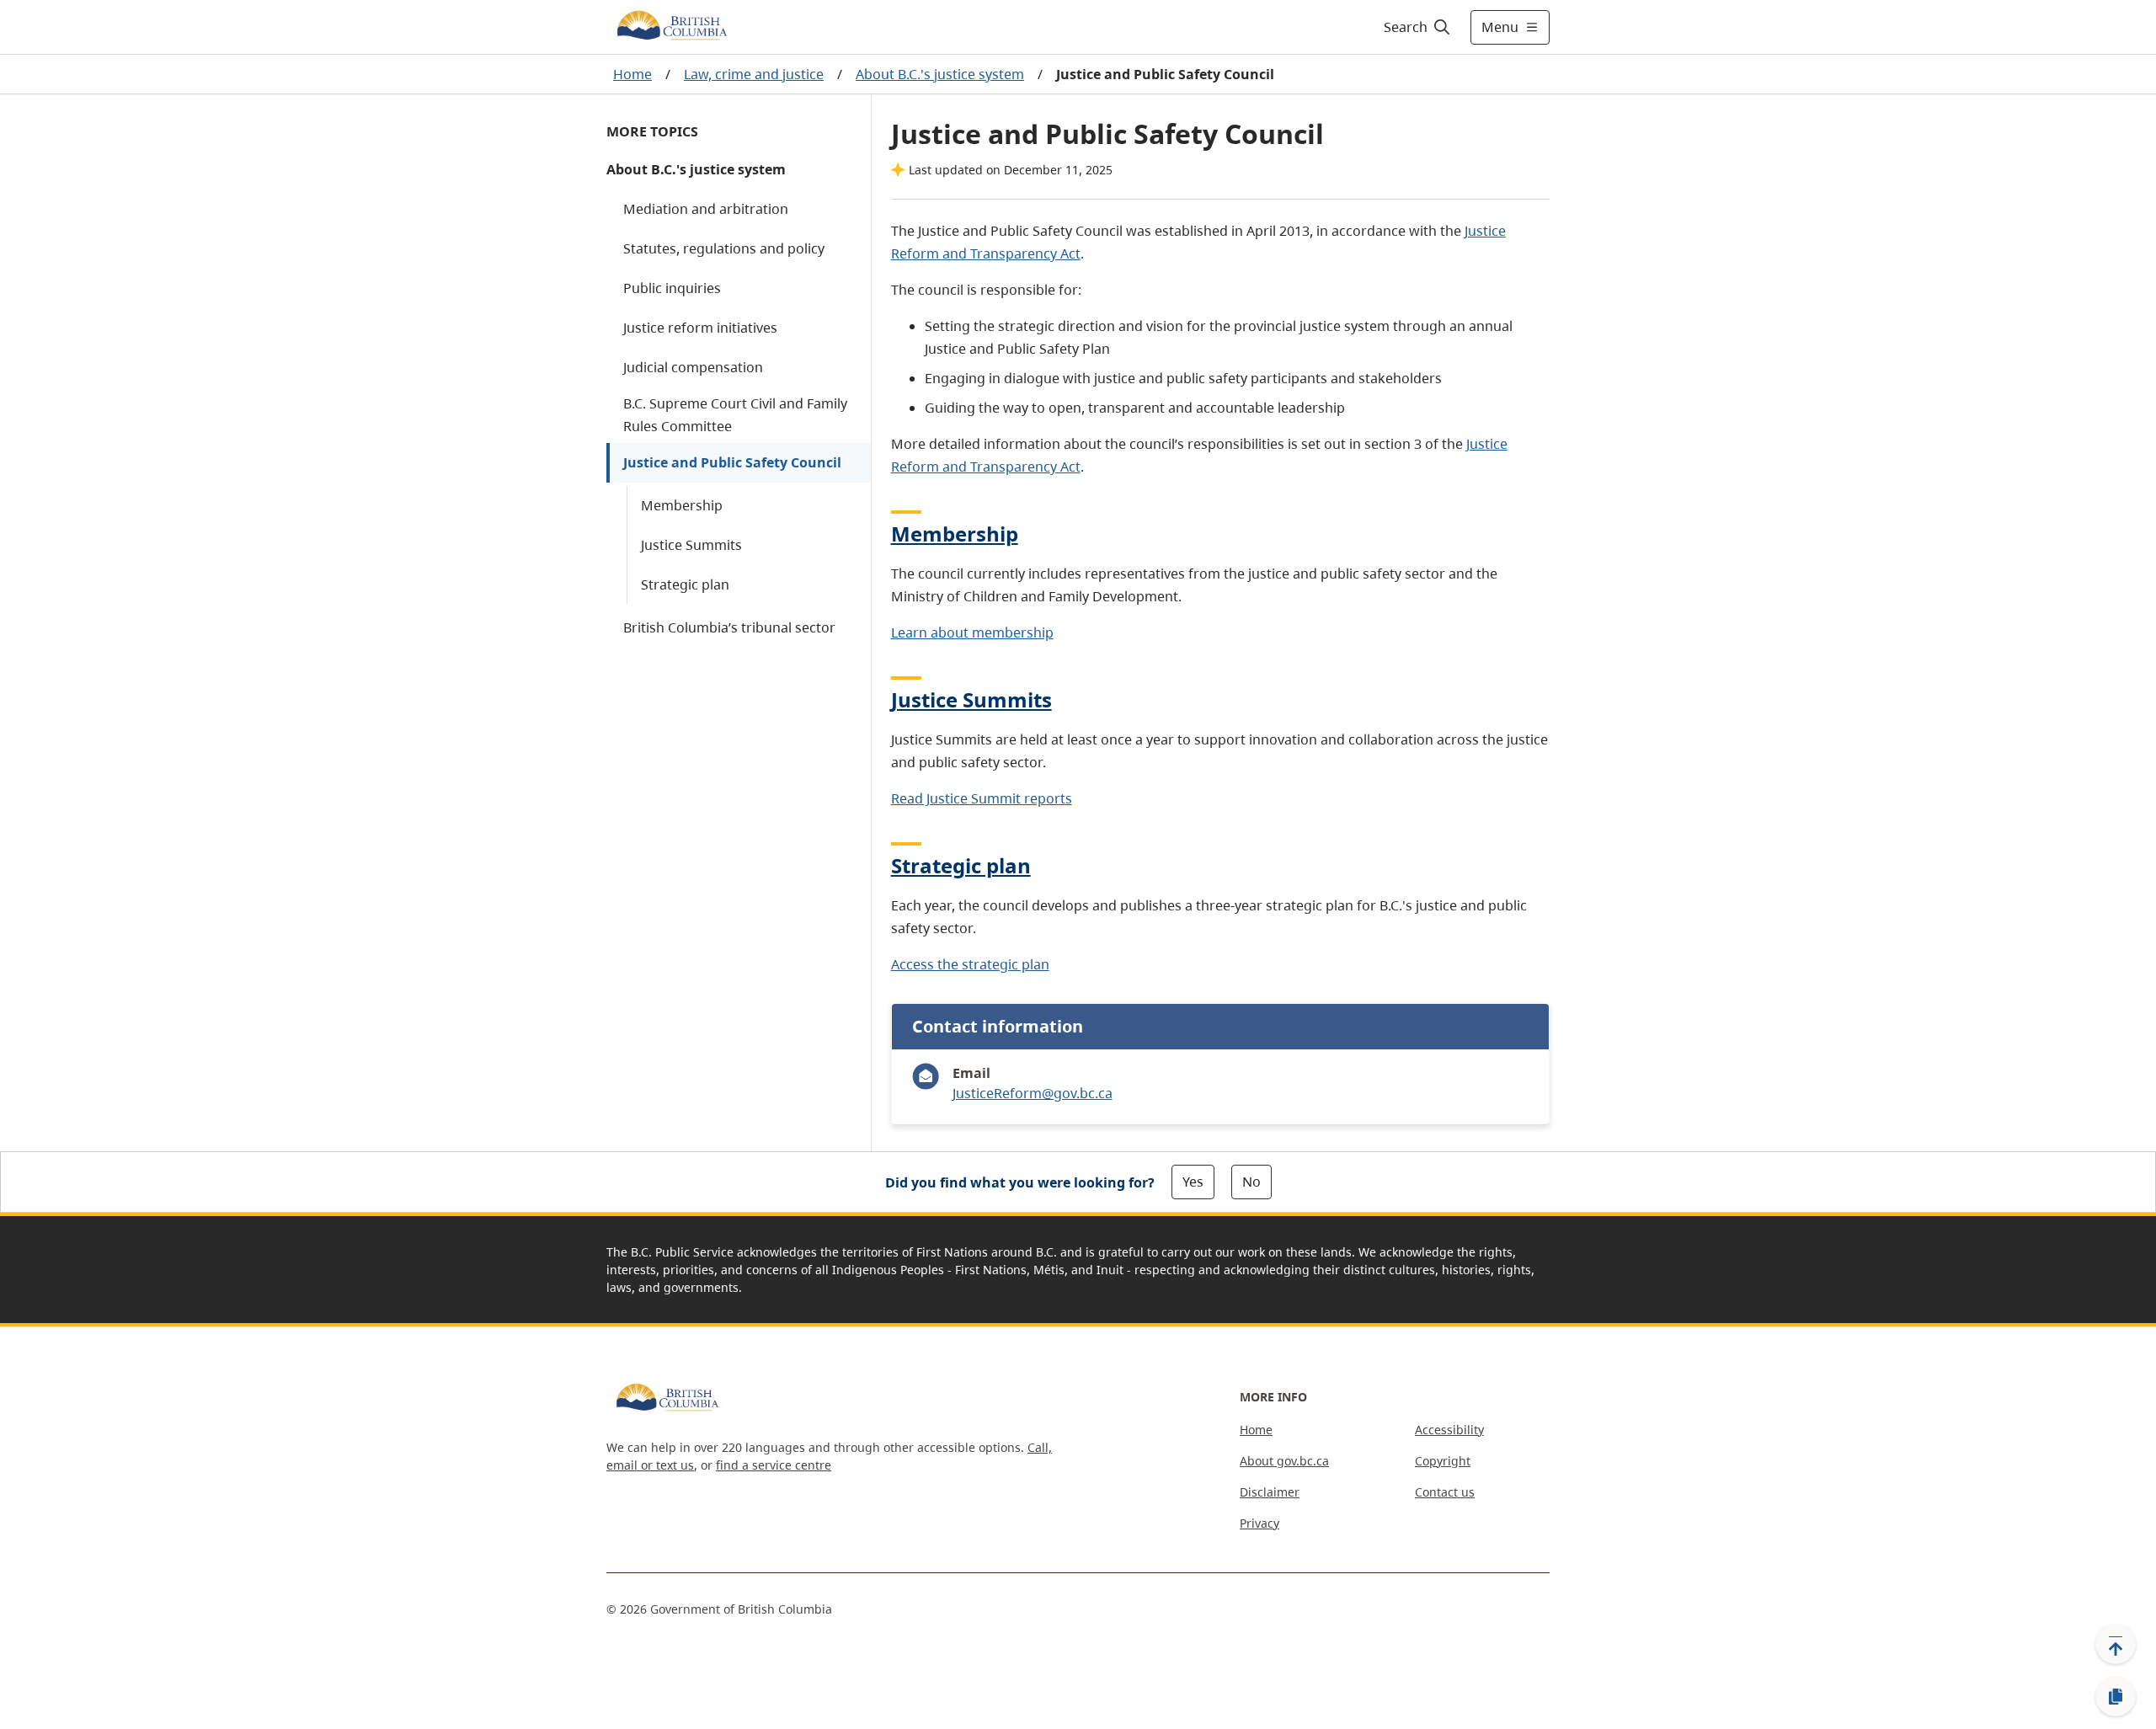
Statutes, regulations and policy (724, 248)
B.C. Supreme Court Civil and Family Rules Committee (735, 415)
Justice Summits (691, 545)
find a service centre (774, 1465)
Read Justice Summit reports (982, 798)
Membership (682, 505)
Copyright (1443, 1461)
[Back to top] (2116, 1644)
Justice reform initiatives (700, 328)
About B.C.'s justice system (940, 74)
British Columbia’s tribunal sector (729, 627)
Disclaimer (1270, 1492)
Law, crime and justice (754, 74)
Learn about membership (972, 632)
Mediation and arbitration (706, 209)
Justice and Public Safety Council (732, 462)
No (1251, 1182)
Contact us (1445, 1492)
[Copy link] (2116, 1697)
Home (632, 74)
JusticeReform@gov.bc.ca (1033, 1093)
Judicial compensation (693, 367)
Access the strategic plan (970, 964)
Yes (1193, 1182)
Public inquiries (672, 288)
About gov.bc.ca (1284, 1461)
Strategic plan (685, 584)
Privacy (1259, 1523)
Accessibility (1449, 1430)
